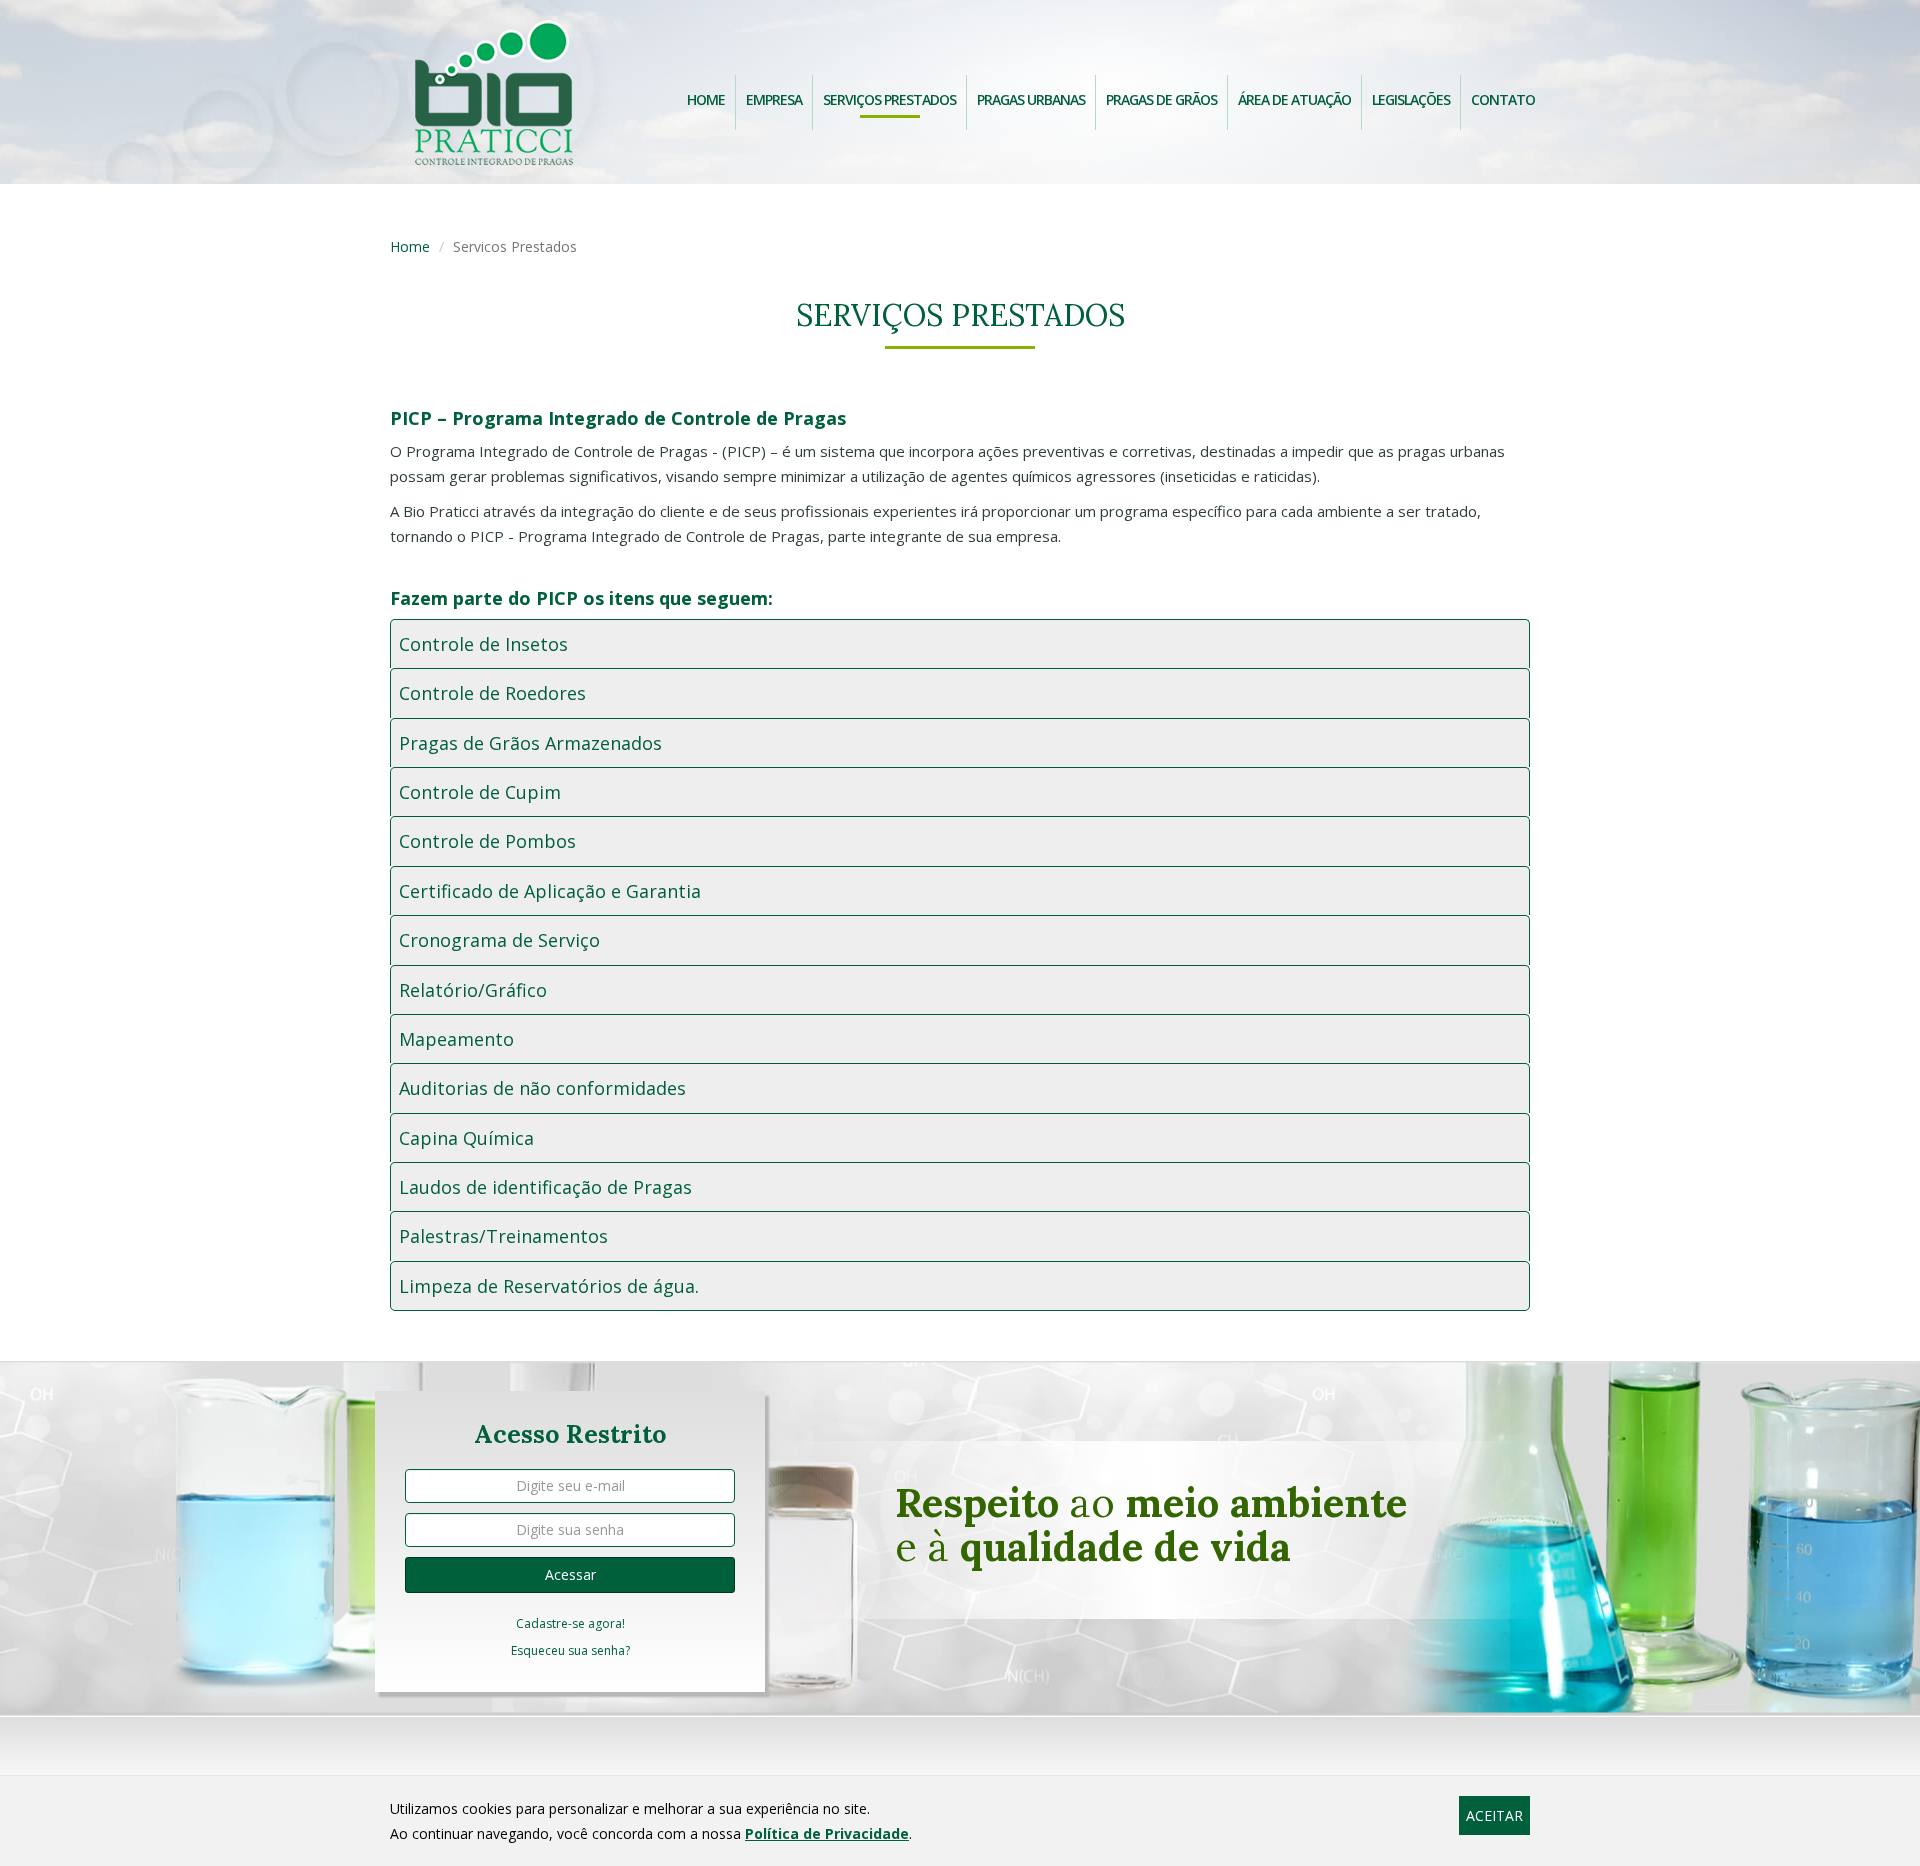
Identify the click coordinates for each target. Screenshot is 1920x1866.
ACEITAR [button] (1494, 1815)
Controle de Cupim (480, 792)
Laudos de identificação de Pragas (545, 1187)
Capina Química (466, 1138)
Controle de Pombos (487, 841)
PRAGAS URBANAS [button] (1031, 99)
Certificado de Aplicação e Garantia (550, 891)
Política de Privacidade (827, 1833)
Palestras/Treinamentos (503, 1236)
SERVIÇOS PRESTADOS (889, 99)
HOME (706, 99)
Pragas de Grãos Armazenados (530, 743)
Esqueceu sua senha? (570, 1650)
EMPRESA (774, 99)
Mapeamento (456, 1039)
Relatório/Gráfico (473, 990)
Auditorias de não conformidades (542, 1088)
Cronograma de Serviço (499, 940)
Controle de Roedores (492, 693)
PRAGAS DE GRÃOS (1161, 99)
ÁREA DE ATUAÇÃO (1294, 99)
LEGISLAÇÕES (1411, 99)
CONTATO (1503, 99)
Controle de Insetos (483, 644)
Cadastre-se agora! (570, 1623)
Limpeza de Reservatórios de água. (549, 1286)
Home (410, 246)
